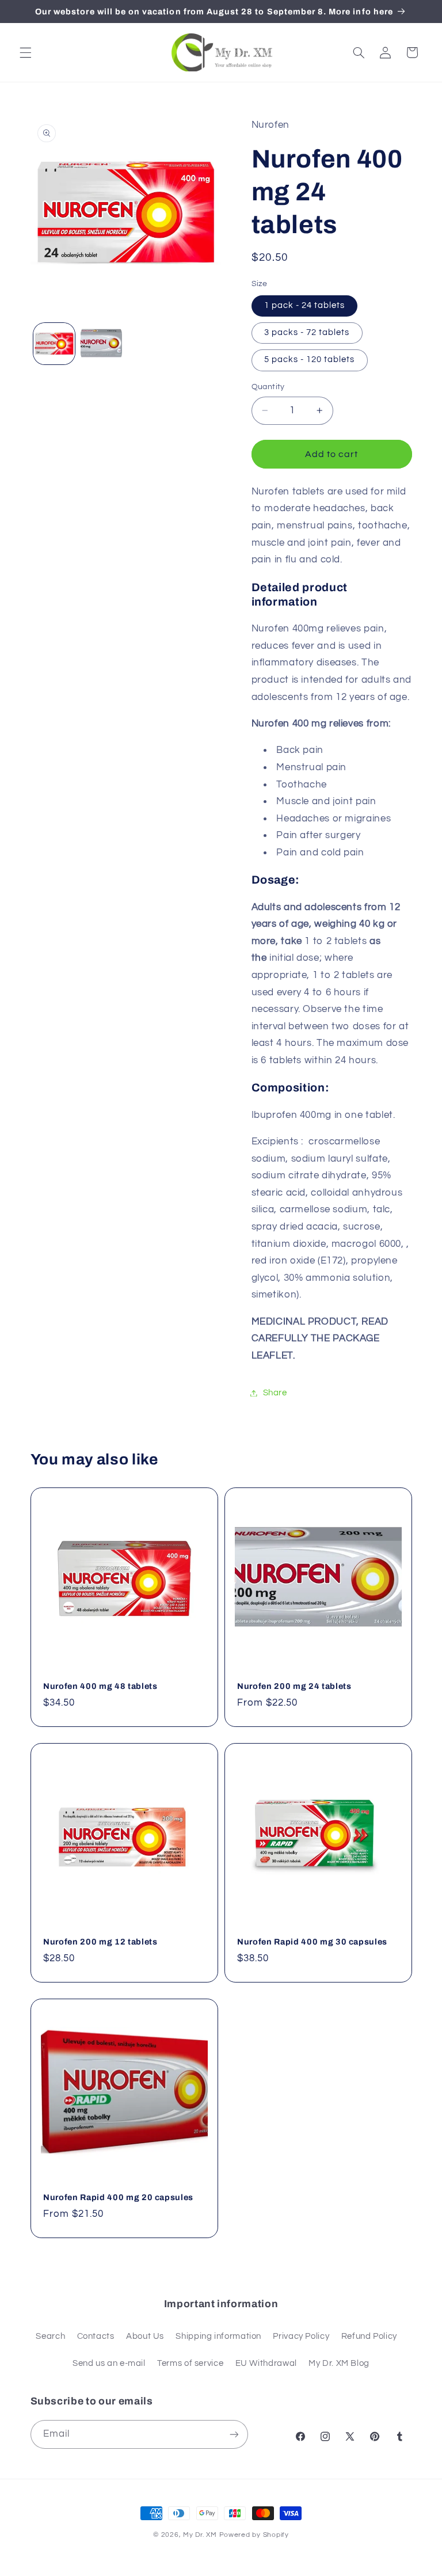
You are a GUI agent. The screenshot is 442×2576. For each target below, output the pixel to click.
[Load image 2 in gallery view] (101, 344)
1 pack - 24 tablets (305, 305)
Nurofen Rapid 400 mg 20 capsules (118, 2197)
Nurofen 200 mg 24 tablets (294, 1686)
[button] (25, 52)
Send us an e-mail (109, 2363)
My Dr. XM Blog (339, 2363)
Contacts (96, 2336)
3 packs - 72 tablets (307, 332)
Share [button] (275, 1393)
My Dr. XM (201, 2535)
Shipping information (218, 2336)
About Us (145, 2336)
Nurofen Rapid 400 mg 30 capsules (312, 1942)
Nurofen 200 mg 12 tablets (100, 1942)
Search (50, 2336)
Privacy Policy (301, 2336)
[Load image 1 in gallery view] (54, 344)
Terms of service (190, 2363)
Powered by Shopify (254, 2535)
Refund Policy (369, 2336)
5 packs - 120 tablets (310, 359)
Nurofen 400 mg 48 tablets (100, 1686)
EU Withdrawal (266, 2363)
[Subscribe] (234, 2434)
